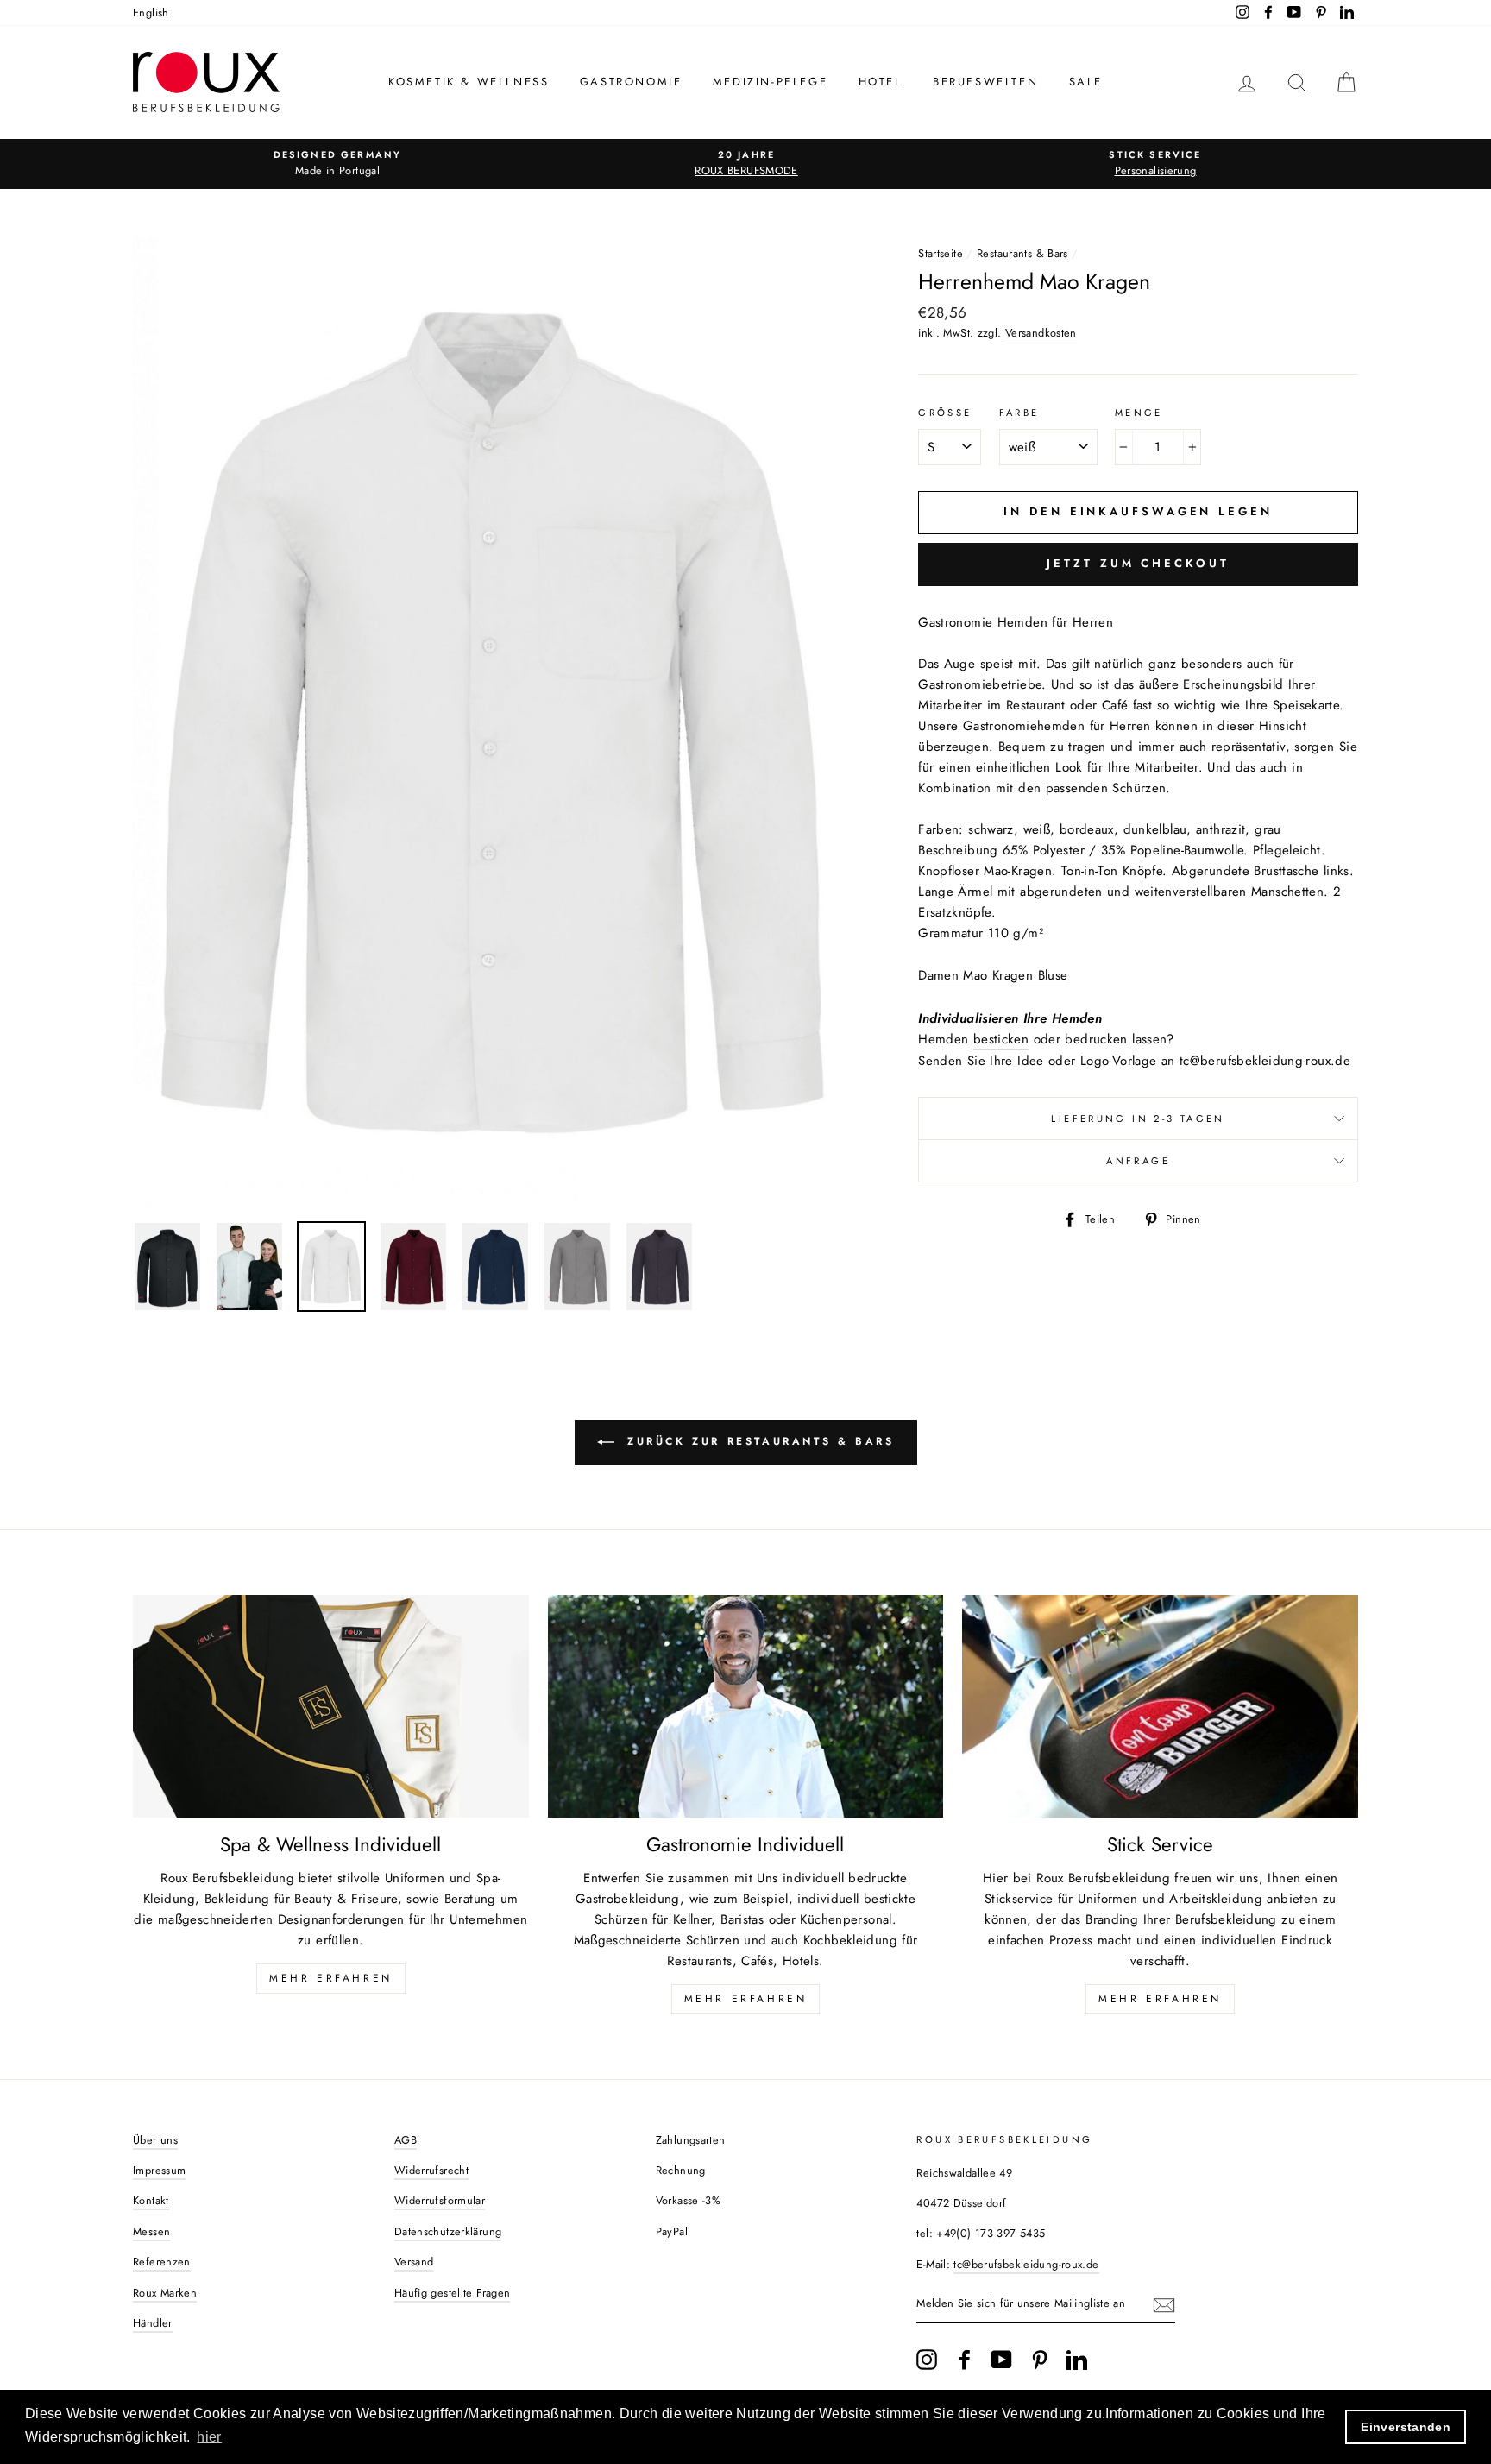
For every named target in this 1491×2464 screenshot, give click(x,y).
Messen (151, 2231)
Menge (1139, 413)
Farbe (1019, 413)
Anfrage (1138, 1161)
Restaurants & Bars (1022, 253)
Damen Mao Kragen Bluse (993, 975)
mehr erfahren (746, 1999)
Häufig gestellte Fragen (453, 2293)
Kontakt (151, 2200)
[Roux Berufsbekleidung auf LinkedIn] (1077, 2360)
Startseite (941, 253)
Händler (153, 2323)
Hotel (881, 82)
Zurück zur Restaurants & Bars (758, 1441)
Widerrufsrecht (431, 2170)
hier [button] (209, 2437)
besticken (1001, 1039)
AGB (406, 2140)
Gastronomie (631, 82)
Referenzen (162, 2262)
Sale (1086, 82)
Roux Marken (165, 2293)
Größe (945, 413)
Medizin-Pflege (770, 82)
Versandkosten (1041, 333)
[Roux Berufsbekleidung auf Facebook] (965, 2360)
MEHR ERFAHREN (331, 1978)
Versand (414, 2262)
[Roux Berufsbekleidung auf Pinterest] (1040, 2360)
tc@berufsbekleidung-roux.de (1026, 2264)
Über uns (155, 2140)
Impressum (159, 2170)
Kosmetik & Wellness (469, 82)
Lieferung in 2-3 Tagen (1138, 1119)
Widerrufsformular (440, 2200)
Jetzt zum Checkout (1138, 563)
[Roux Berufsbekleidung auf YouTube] (1002, 2360)
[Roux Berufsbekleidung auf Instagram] (927, 2360)
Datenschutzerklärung (448, 2231)
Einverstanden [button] (1406, 2427)
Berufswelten (985, 82)
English (151, 13)
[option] (337, 164)
